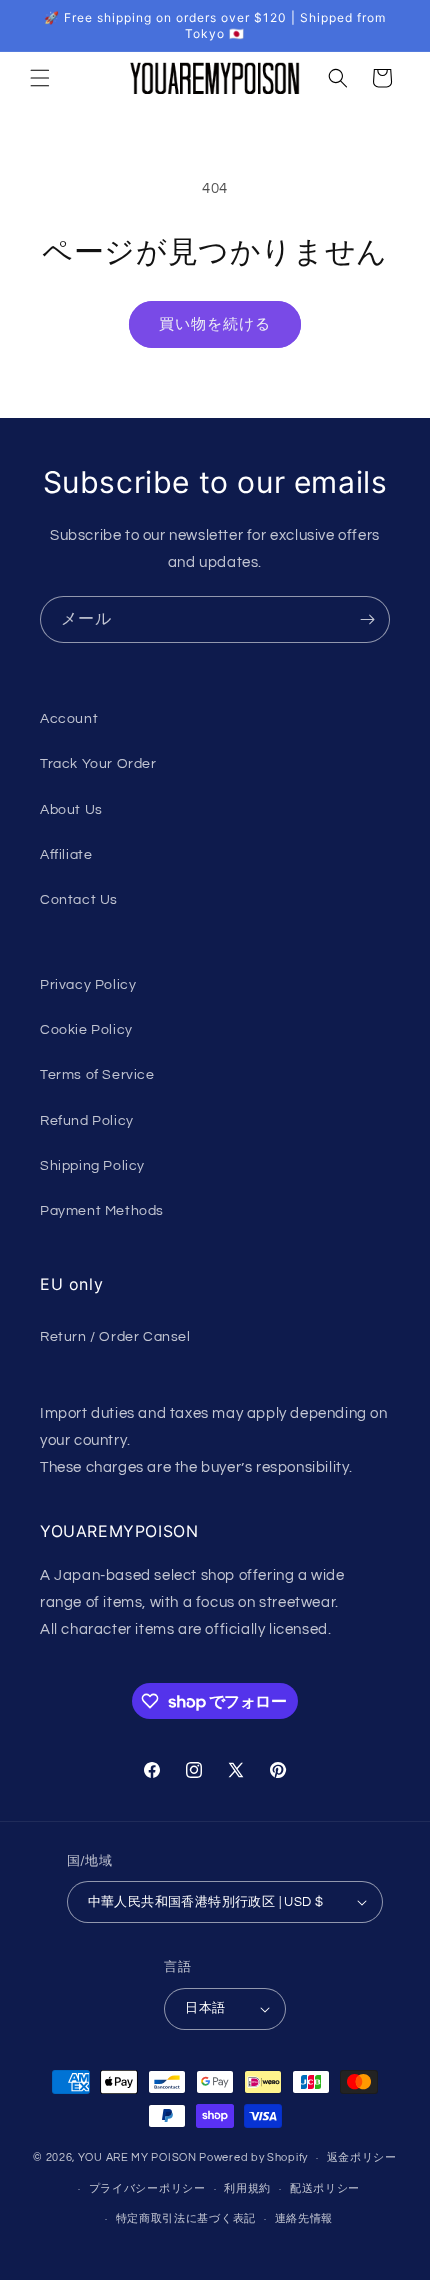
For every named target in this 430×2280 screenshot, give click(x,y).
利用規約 (247, 2188)
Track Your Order (98, 764)
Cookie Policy (86, 1030)
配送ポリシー (325, 2188)
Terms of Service (97, 1075)
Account (69, 719)
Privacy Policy (88, 985)
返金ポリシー (362, 2157)
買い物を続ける (215, 324)
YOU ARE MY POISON (137, 2157)
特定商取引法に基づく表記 (186, 2218)
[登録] (367, 619)
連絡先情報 (304, 2218)
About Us (71, 810)
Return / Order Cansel (115, 1337)
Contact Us (79, 900)
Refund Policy (87, 1121)
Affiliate (66, 855)
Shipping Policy (92, 1166)
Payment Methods (102, 1211)
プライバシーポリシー (147, 2188)
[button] (40, 78)
